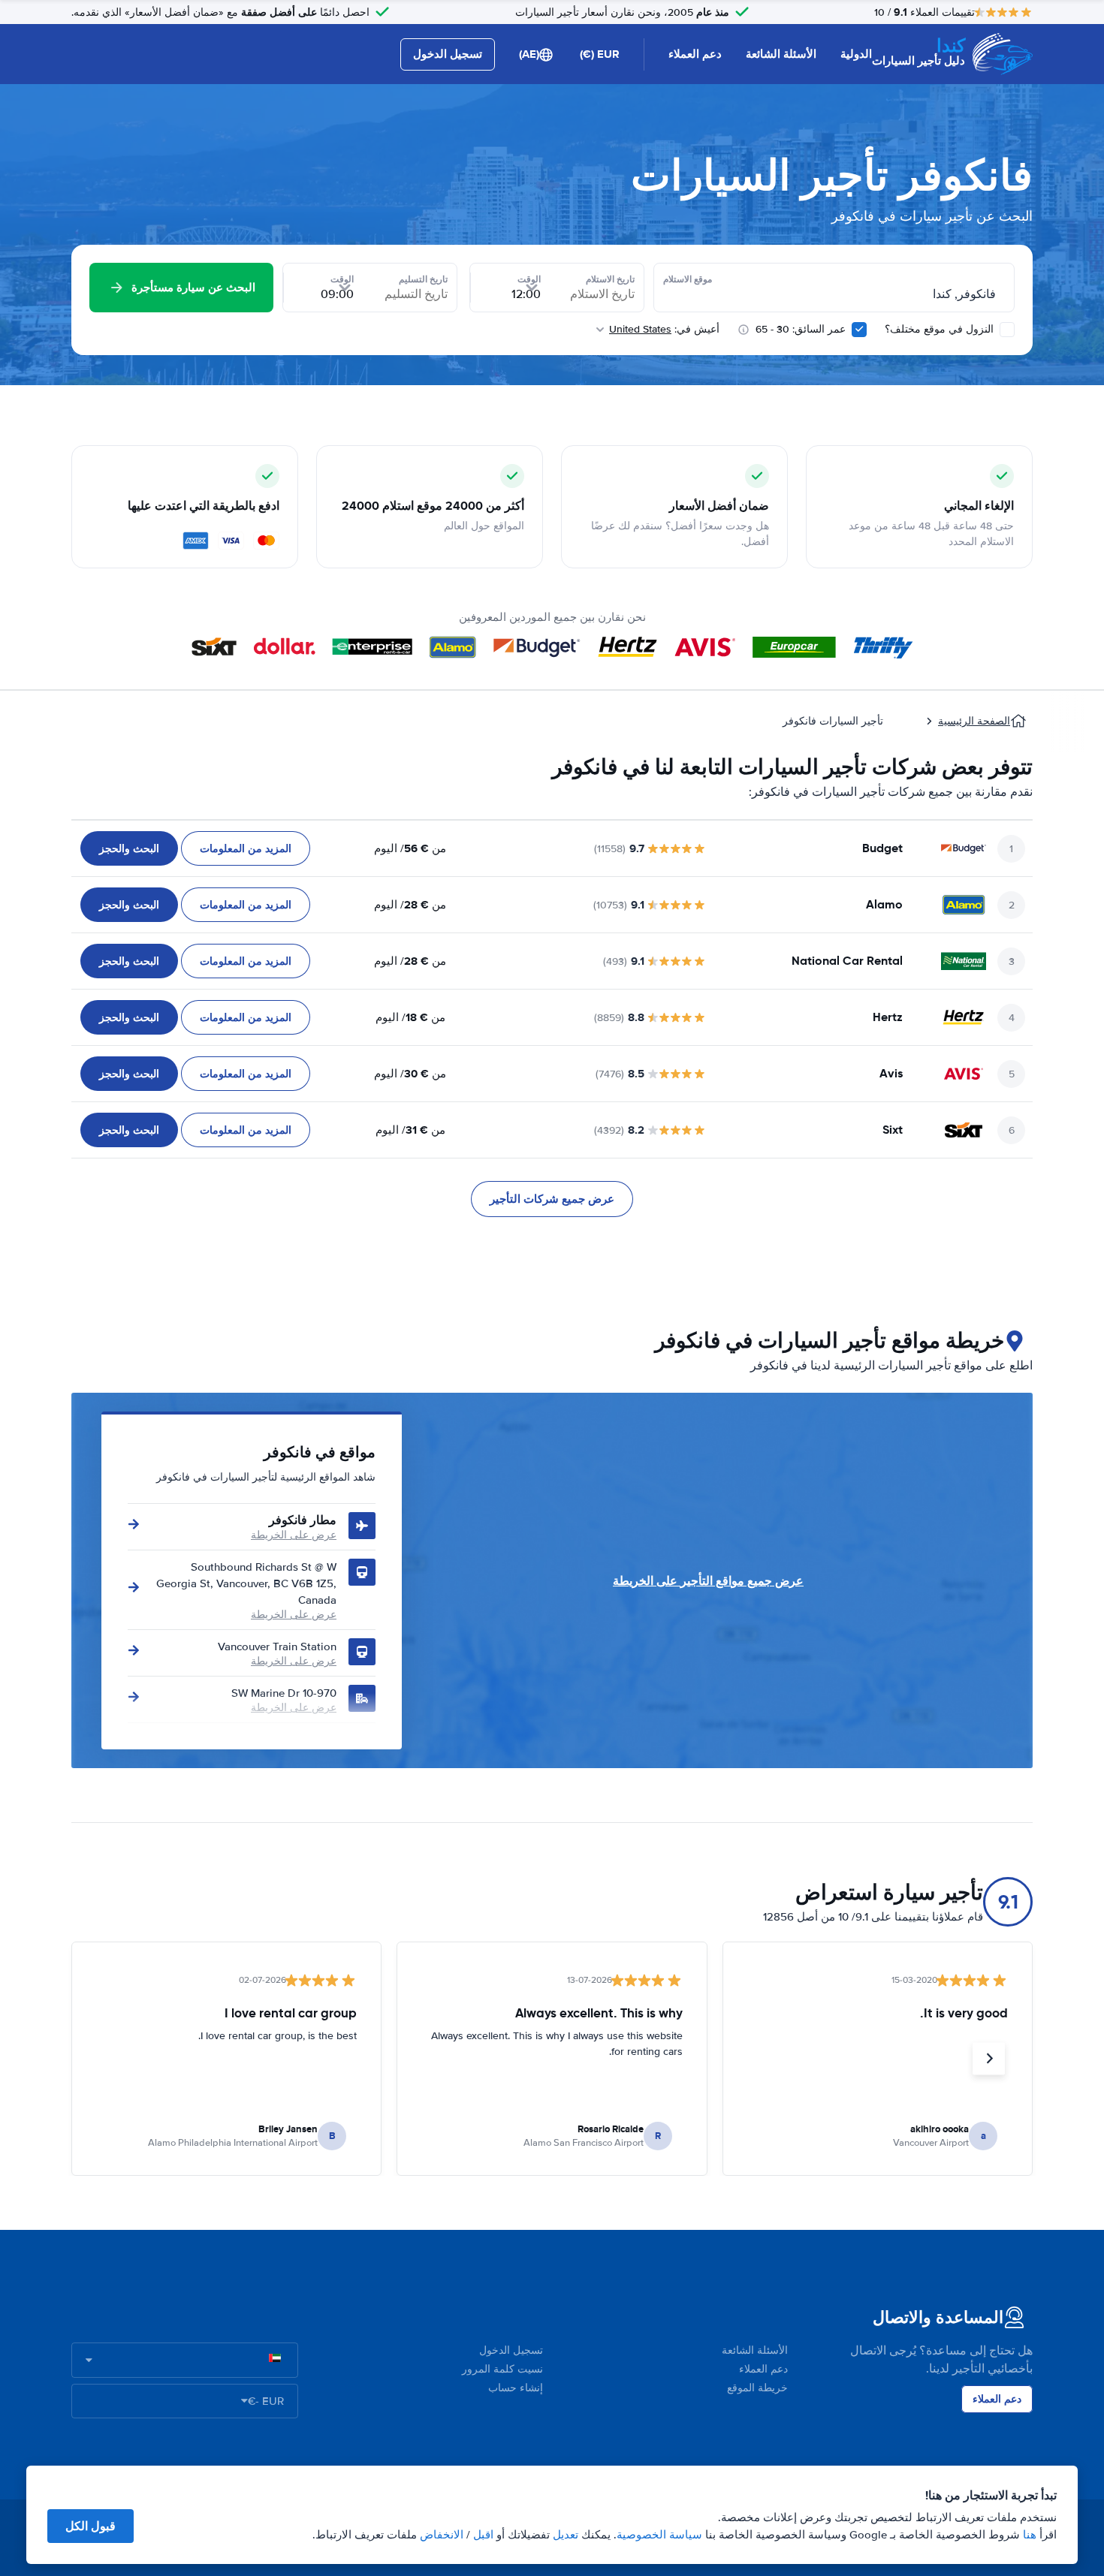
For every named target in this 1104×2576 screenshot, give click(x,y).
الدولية (856, 54)
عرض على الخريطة (294, 1535)
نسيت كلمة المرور (502, 2369)
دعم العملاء (695, 54)
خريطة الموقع (757, 2388)
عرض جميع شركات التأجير (552, 1199)
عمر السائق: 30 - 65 (801, 329)
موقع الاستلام (688, 279)
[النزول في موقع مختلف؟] (1007, 330)
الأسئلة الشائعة (781, 54)
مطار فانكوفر (303, 1520)
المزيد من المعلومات (246, 848)
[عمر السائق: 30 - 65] (859, 330)
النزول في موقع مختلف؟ (941, 329)
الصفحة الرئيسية (974, 721)
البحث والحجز (129, 848)
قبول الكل (90, 2526)
